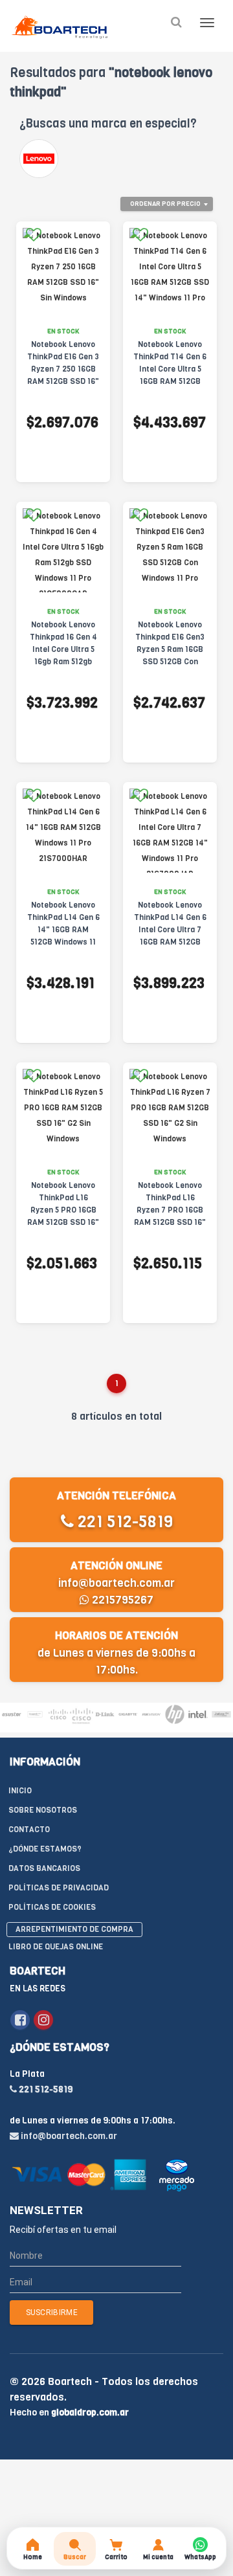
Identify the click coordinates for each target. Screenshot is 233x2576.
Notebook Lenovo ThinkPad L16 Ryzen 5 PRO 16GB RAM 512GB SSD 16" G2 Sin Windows (63, 1210)
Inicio (20, 1791)
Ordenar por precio (165, 204)
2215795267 (121, 1600)
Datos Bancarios (44, 1868)
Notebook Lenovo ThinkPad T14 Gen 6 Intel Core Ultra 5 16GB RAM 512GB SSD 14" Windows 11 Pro (170, 375)
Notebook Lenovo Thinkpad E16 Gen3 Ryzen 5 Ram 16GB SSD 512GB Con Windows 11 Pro (170, 649)
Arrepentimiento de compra (74, 1929)
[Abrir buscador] (176, 22)
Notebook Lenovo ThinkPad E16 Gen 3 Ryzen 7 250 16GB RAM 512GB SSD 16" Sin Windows (63, 369)
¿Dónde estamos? (45, 1849)
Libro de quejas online (56, 1947)
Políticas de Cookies (52, 1907)
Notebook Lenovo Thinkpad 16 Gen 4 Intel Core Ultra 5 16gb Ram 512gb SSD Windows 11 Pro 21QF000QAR (63, 655)
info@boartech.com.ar (116, 1583)
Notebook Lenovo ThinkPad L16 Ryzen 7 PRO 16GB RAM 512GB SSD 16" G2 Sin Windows (170, 1210)
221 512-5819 (123, 1522)
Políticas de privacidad (59, 1888)
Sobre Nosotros (43, 1810)
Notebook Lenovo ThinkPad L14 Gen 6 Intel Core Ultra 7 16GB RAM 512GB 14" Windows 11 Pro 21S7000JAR (170, 936)
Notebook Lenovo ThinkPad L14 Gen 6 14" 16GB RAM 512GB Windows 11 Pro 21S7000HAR (63, 930)
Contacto (29, 1830)
